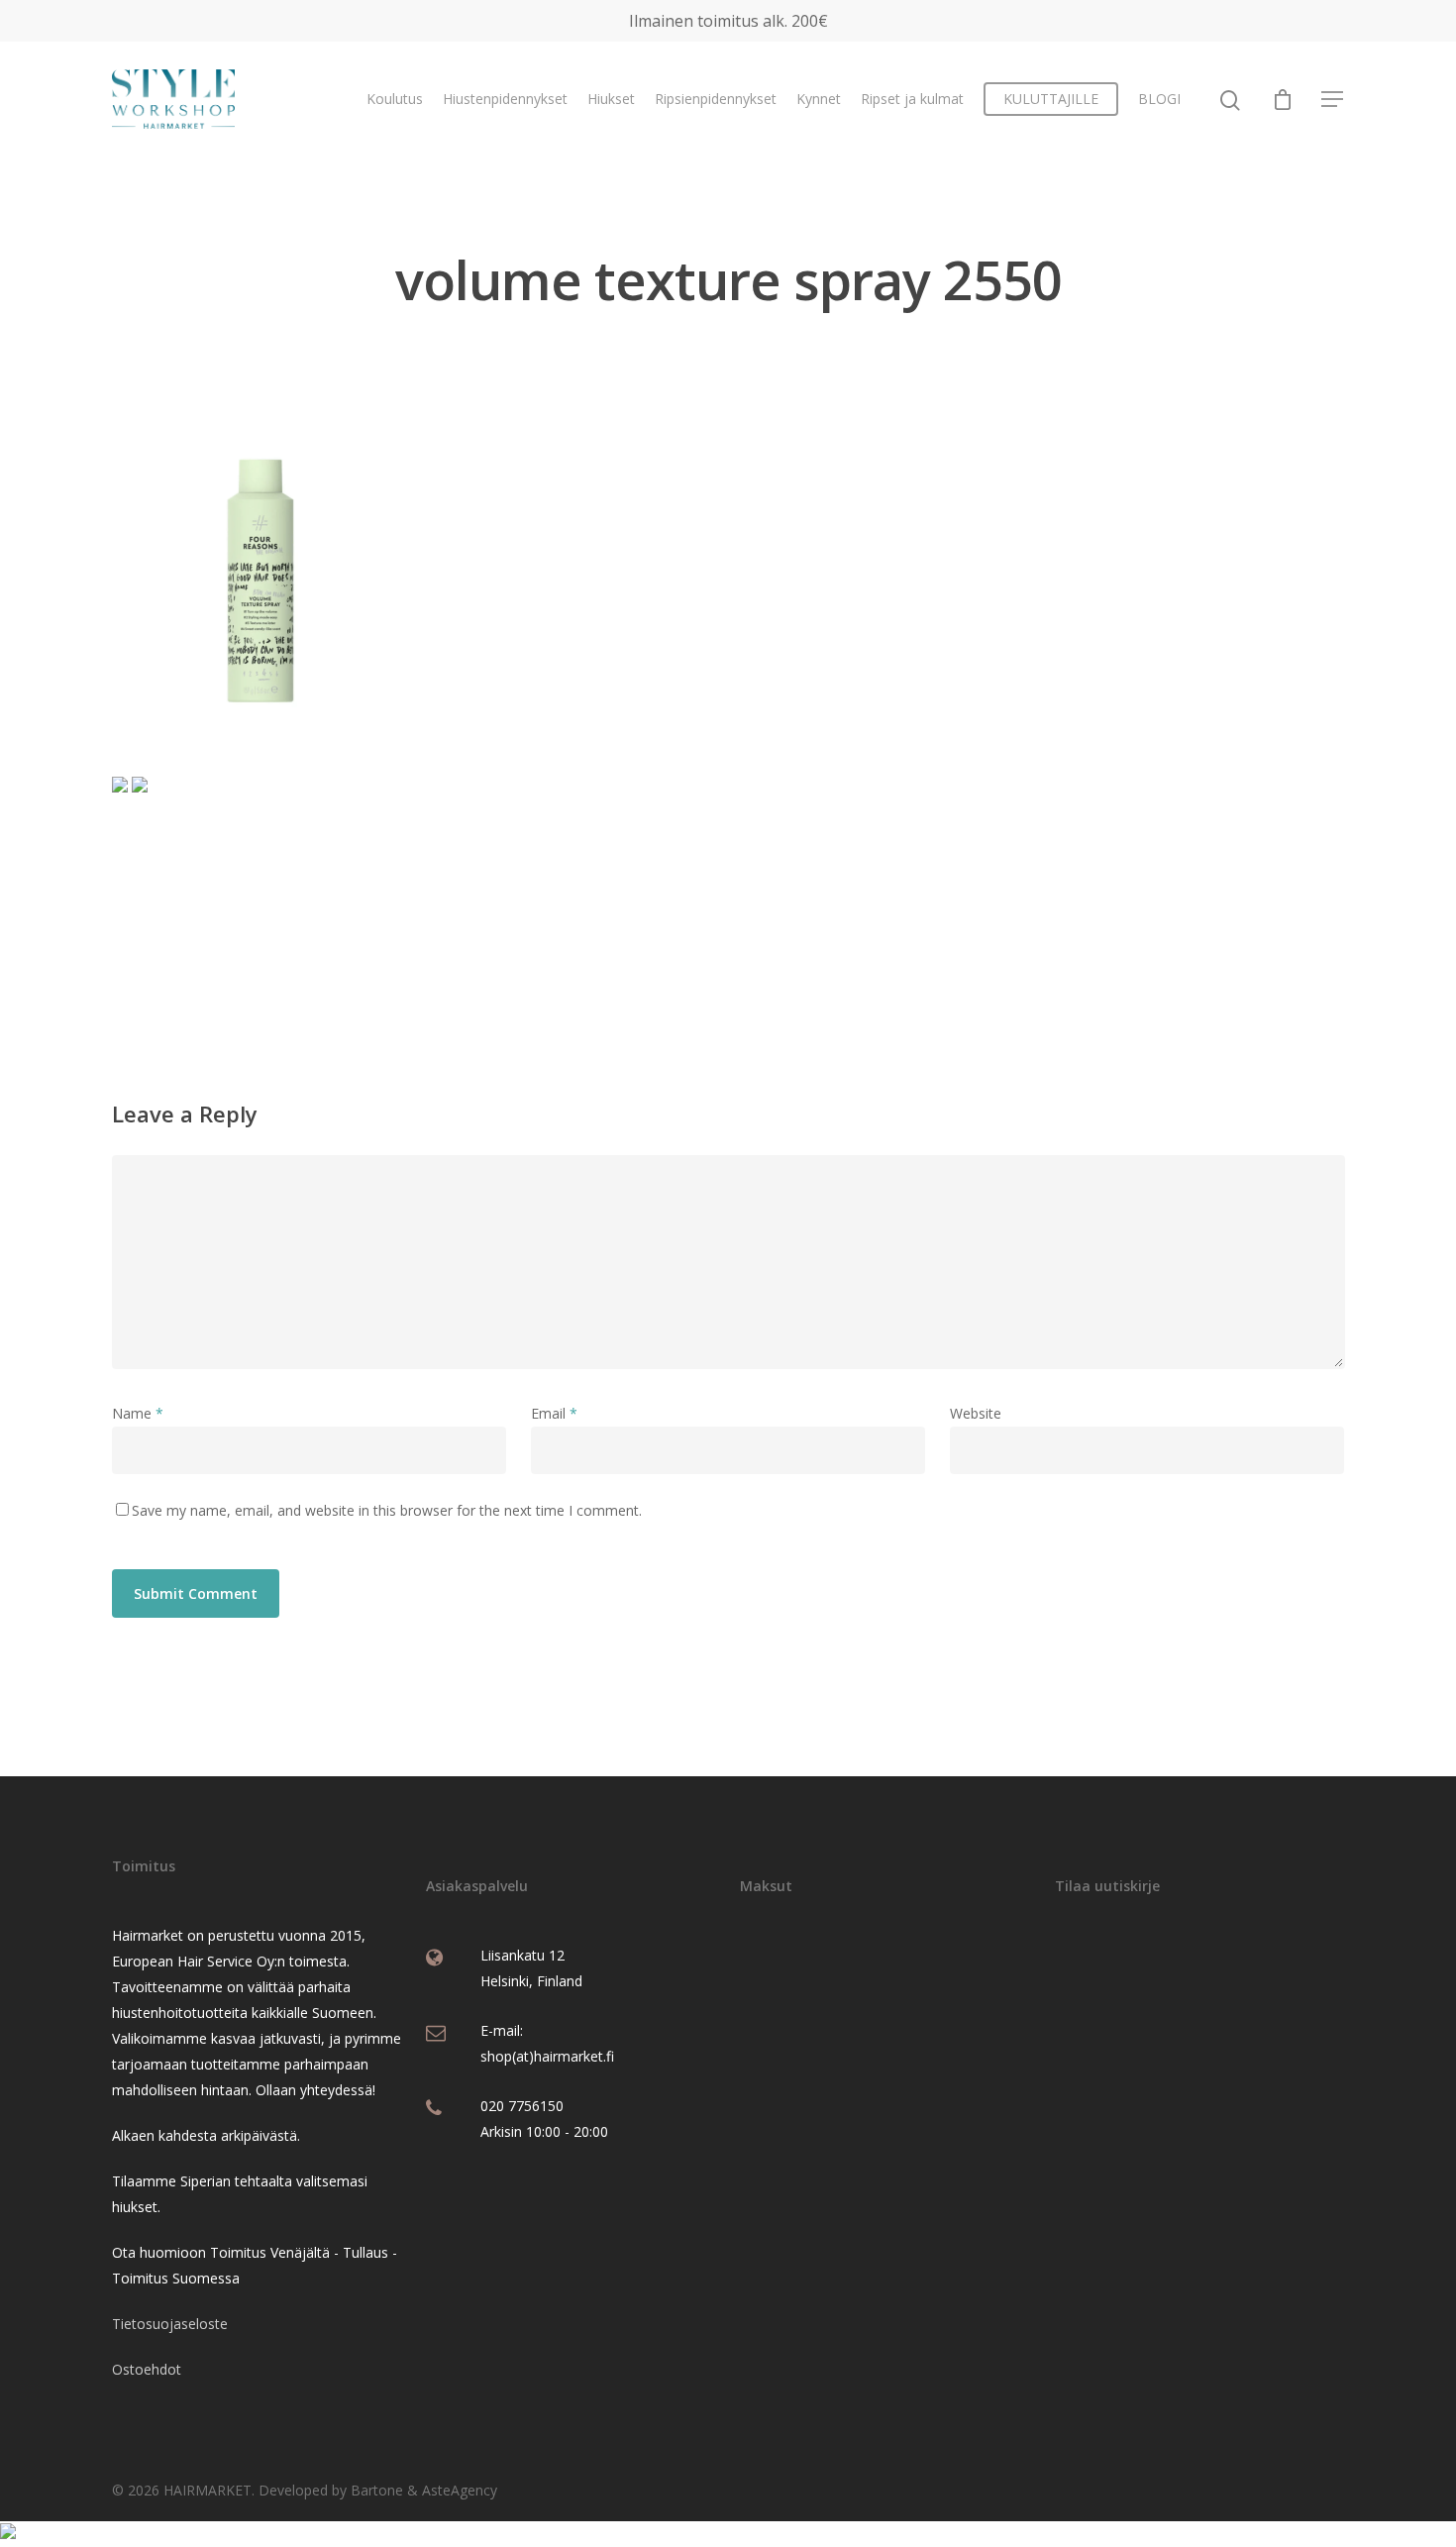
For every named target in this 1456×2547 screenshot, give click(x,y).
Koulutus (395, 99)
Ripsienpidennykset (716, 99)
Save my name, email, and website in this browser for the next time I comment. (387, 1510)
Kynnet (819, 99)
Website (976, 1413)
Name (138, 1413)
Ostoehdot (147, 2369)
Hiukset (611, 99)
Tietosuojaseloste (170, 2324)
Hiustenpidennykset (505, 99)
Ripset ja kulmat (912, 99)
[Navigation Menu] (1333, 99)
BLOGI (1159, 99)
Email (554, 1413)
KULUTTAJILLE (1051, 99)
